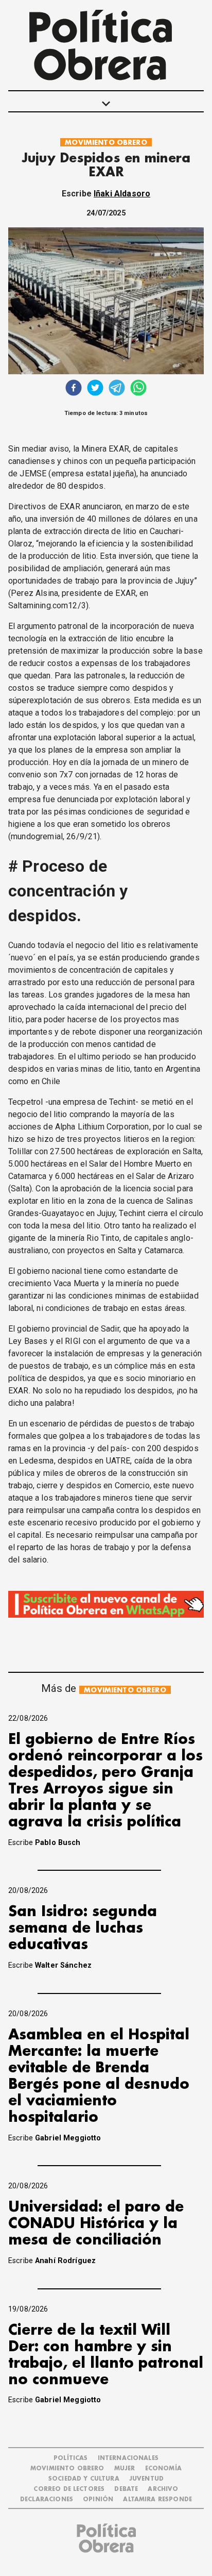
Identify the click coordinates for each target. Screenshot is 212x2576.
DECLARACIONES (47, 2499)
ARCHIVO (163, 2489)
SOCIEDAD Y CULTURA (84, 2479)
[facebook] (74, 389)
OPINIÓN (98, 2499)
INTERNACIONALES (128, 2458)
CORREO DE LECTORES (69, 2489)
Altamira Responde (157, 2499)
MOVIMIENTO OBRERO (106, 143)
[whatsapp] (138, 389)
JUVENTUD (146, 2479)
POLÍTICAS (70, 2458)
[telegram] (117, 389)
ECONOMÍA (163, 2469)
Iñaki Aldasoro (122, 194)
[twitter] (95, 389)
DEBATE (126, 2489)
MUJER (125, 2469)
